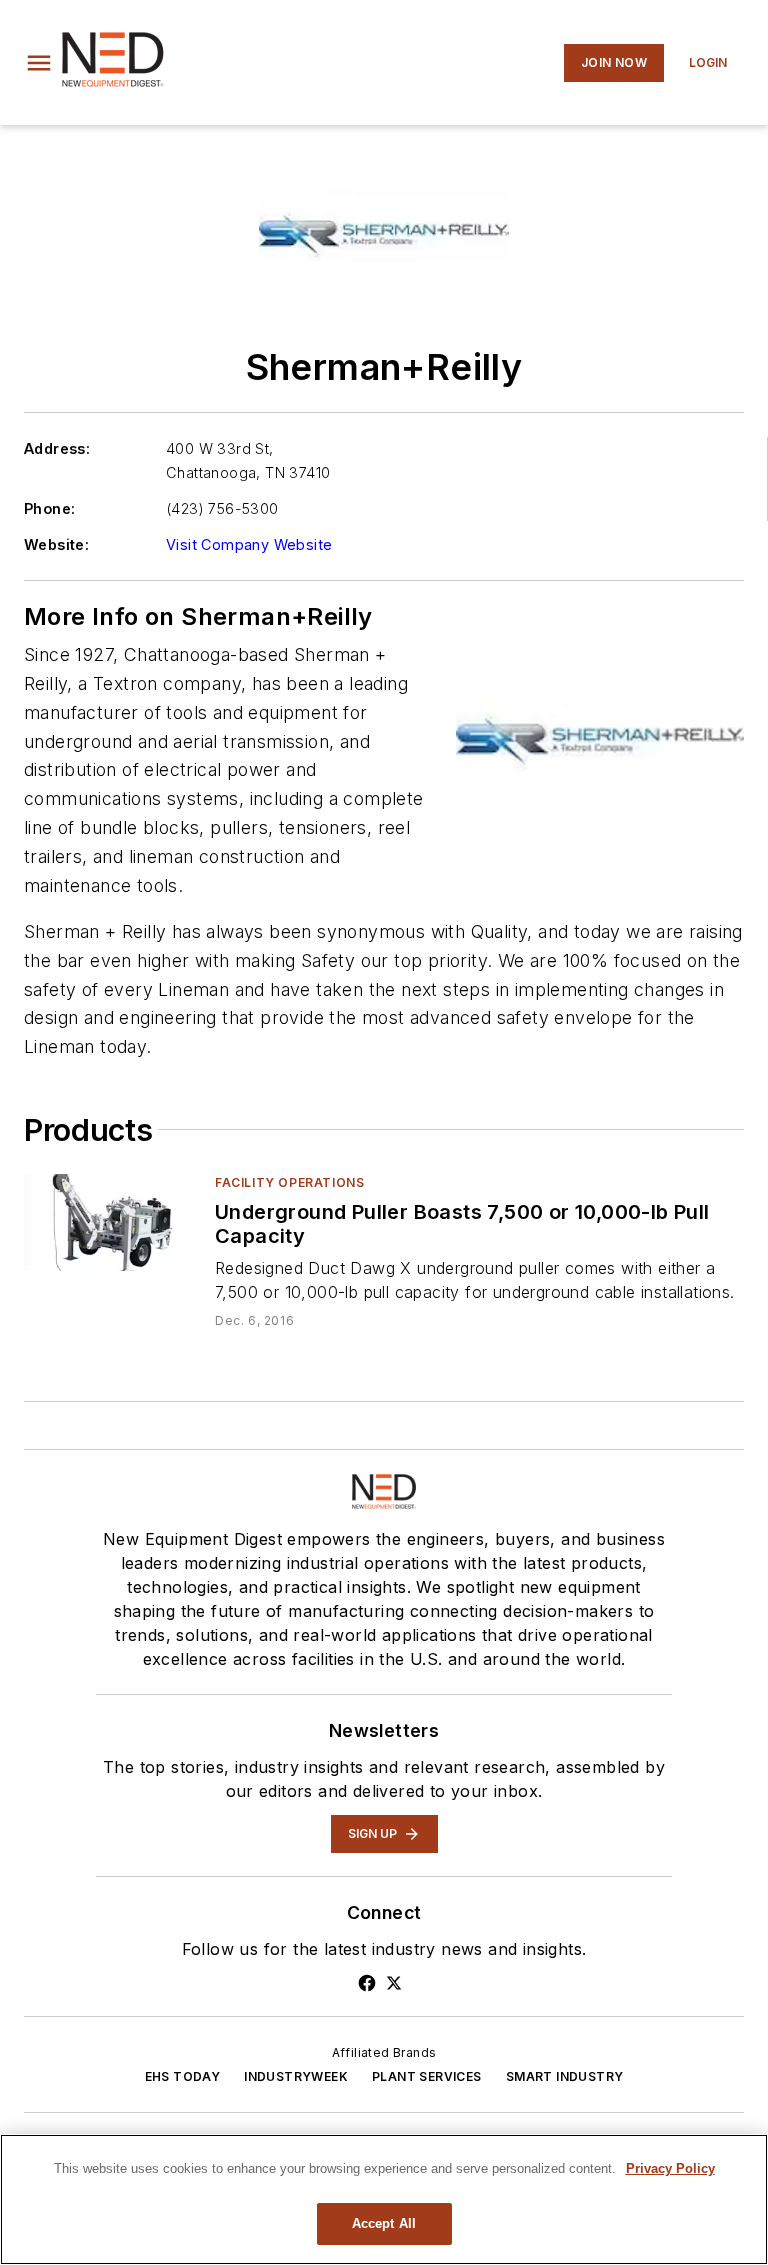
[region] (384, 2199)
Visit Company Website (249, 544)
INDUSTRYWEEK (296, 2076)
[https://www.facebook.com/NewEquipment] (367, 1983)
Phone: (49, 508)
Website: (56, 544)
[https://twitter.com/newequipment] (394, 1983)
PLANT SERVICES (427, 2076)
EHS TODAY (183, 2076)
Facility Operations (289, 1182)
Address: (57, 448)
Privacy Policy (670, 2168)
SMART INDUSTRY (565, 2076)
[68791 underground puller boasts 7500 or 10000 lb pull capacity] (111, 1222)
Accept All (384, 2223)
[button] (39, 63)
